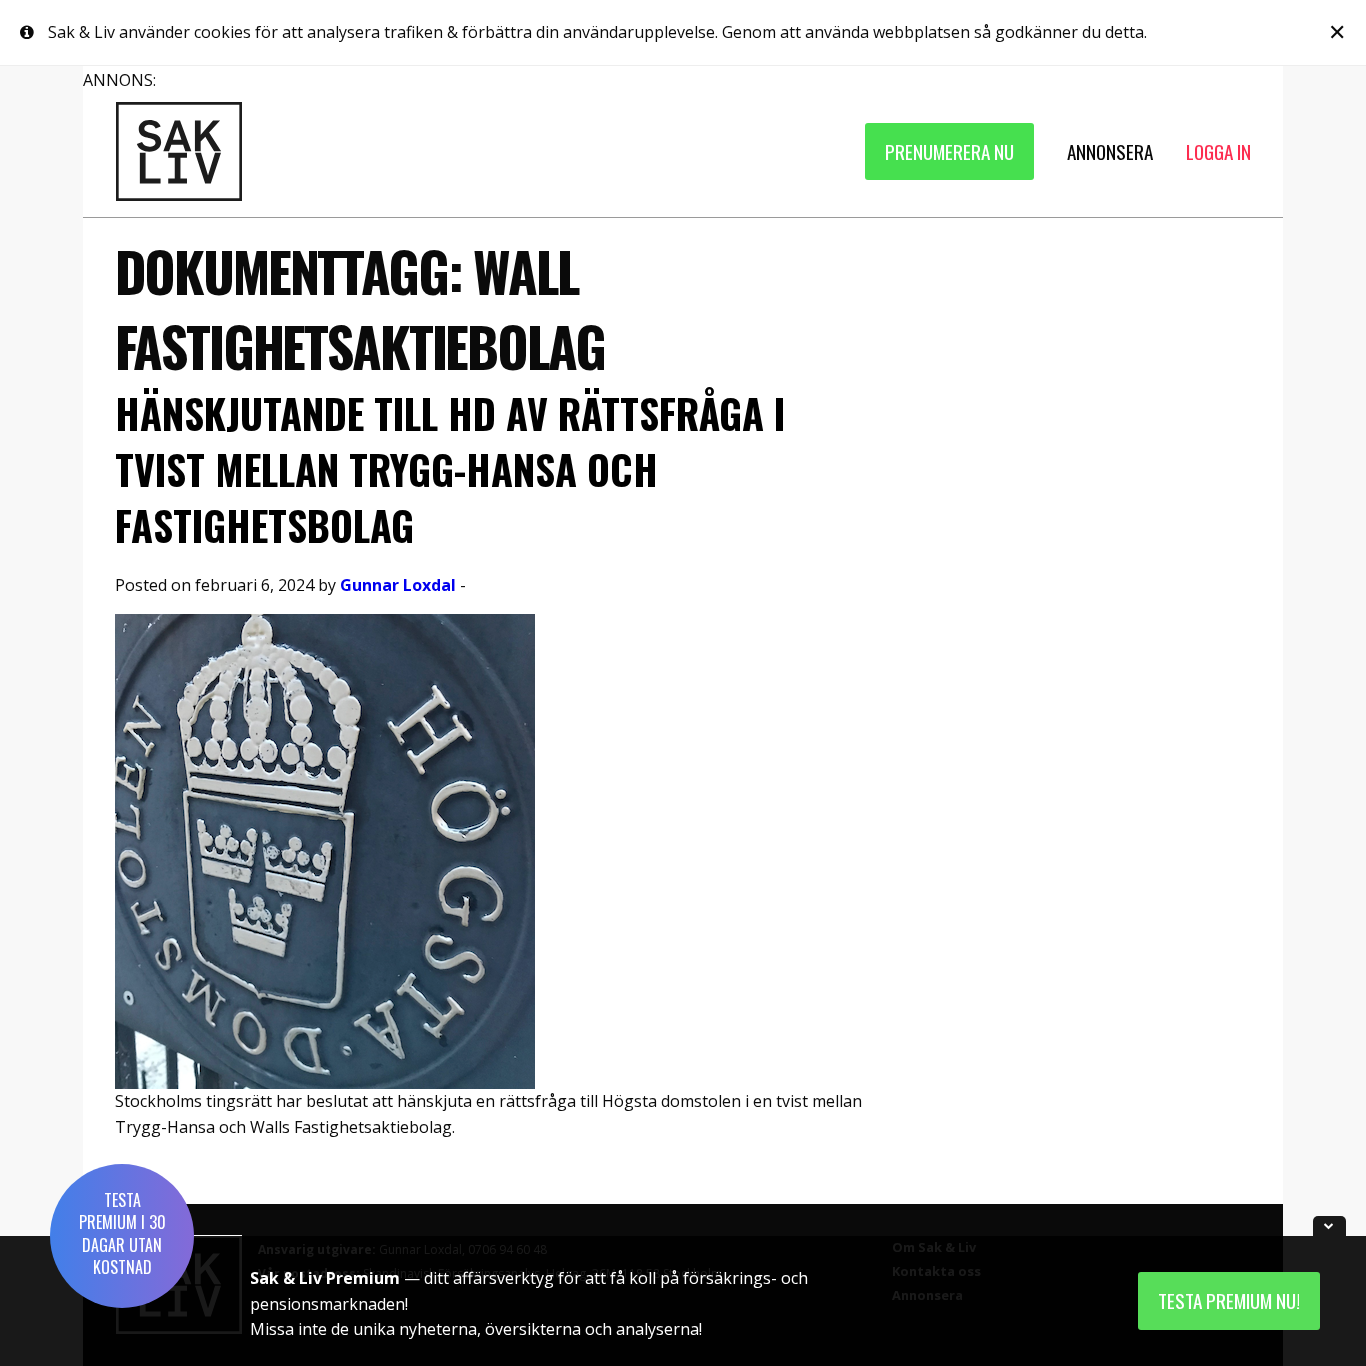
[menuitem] (949, 151)
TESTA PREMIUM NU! (1229, 1300)
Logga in (1218, 151)
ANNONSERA (1110, 151)
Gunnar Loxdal (398, 585)
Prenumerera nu (949, 151)
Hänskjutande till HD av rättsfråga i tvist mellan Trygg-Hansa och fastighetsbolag (450, 469)
